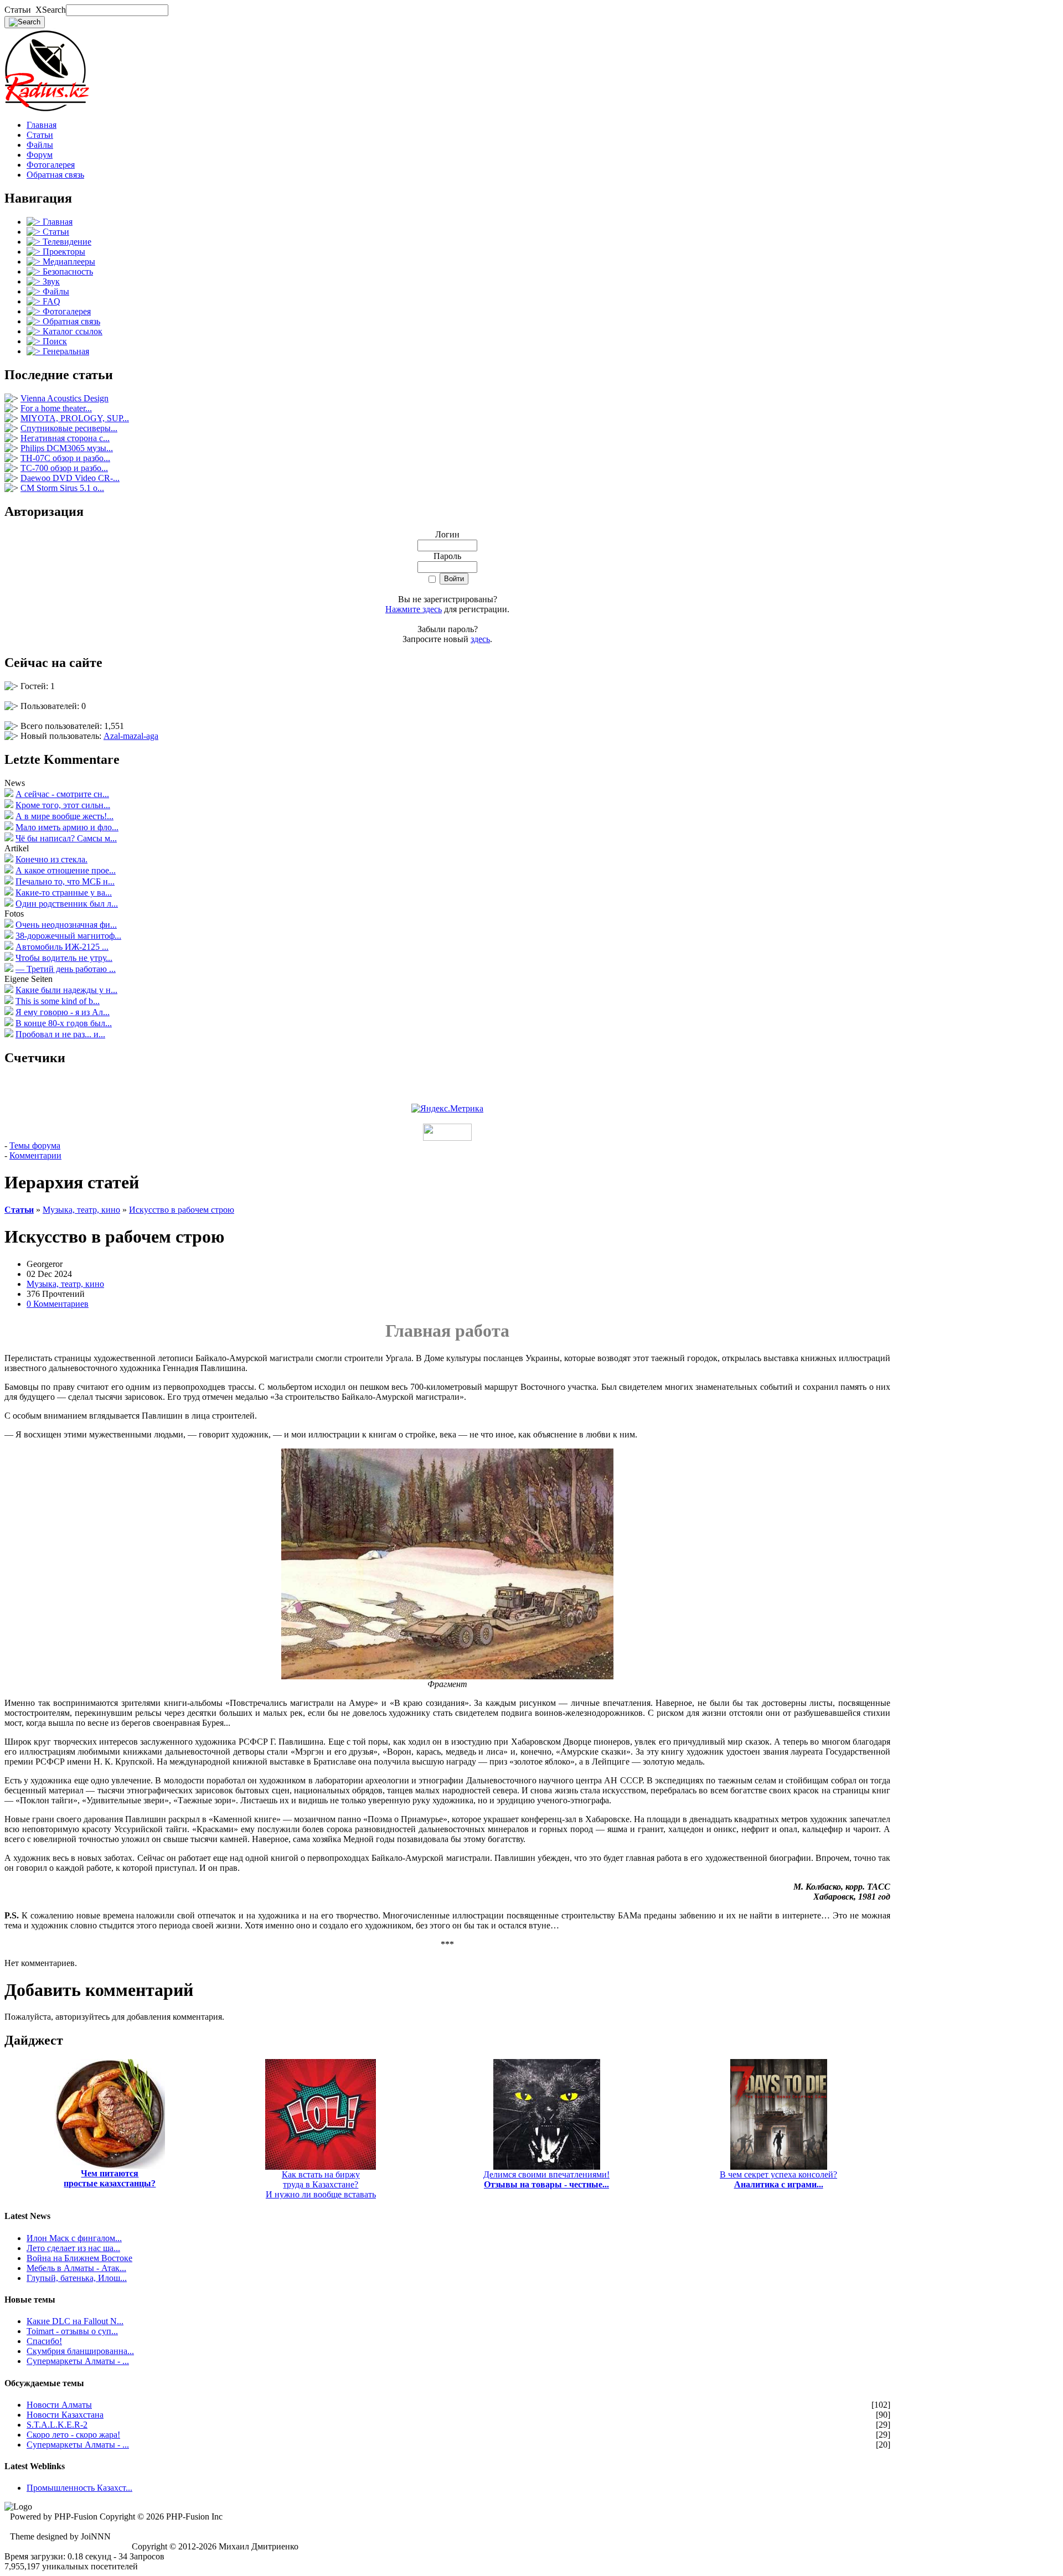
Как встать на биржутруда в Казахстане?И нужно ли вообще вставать (321, 2184)
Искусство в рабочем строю (182, 1210)
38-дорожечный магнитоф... (68, 936)
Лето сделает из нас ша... (73, 2248)
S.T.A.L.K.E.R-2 (57, 2425)
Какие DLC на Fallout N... (75, 2321)
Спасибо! (44, 2341)
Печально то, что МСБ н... (65, 881)
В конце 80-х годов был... (64, 1023)
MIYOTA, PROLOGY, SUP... (75, 418)
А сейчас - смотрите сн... (62, 794)
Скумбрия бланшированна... (80, 2351)
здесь (480, 639)
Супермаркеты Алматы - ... (78, 2361)
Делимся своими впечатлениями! (546, 2179)
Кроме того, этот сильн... (63, 805)
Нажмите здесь (414, 609)
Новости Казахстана (65, 2415)
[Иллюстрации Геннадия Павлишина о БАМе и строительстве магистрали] (447, 1676)
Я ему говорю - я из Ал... (63, 1012)
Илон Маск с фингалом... (74, 2238)
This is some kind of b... (58, 1001)
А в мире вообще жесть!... (64, 816)
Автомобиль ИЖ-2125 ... (62, 947)
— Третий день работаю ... (66, 969)
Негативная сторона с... (65, 438)
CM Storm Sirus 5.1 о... (62, 488)
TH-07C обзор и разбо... (65, 458)
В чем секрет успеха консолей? (778, 2179)
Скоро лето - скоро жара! (73, 2435)
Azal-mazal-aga (131, 736)
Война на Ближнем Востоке (79, 2258)
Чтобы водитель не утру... (64, 958)
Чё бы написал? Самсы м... (66, 838)
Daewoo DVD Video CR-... (70, 478)
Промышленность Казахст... (79, 2488)
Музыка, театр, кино (81, 1210)
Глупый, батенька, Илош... (77, 2278)
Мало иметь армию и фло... (67, 827)
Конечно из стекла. (51, 859)
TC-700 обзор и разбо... (64, 468)
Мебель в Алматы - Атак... (76, 2268)
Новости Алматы (59, 2405)
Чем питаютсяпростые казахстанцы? (110, 2178)
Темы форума (35, 1145)
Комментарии (35, 1155)
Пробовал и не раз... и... (60, 1034)
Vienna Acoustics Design (64, 398)
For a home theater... (56, 408)
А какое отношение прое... (66, 870)
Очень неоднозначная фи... (66, 925)
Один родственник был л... (67, 904)
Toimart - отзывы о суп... (72, 2331)
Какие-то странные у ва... (64, 893)
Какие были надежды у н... (66, 990)
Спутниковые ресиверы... (69, 428)
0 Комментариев (58, 1304)
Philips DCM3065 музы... (67, 448)
